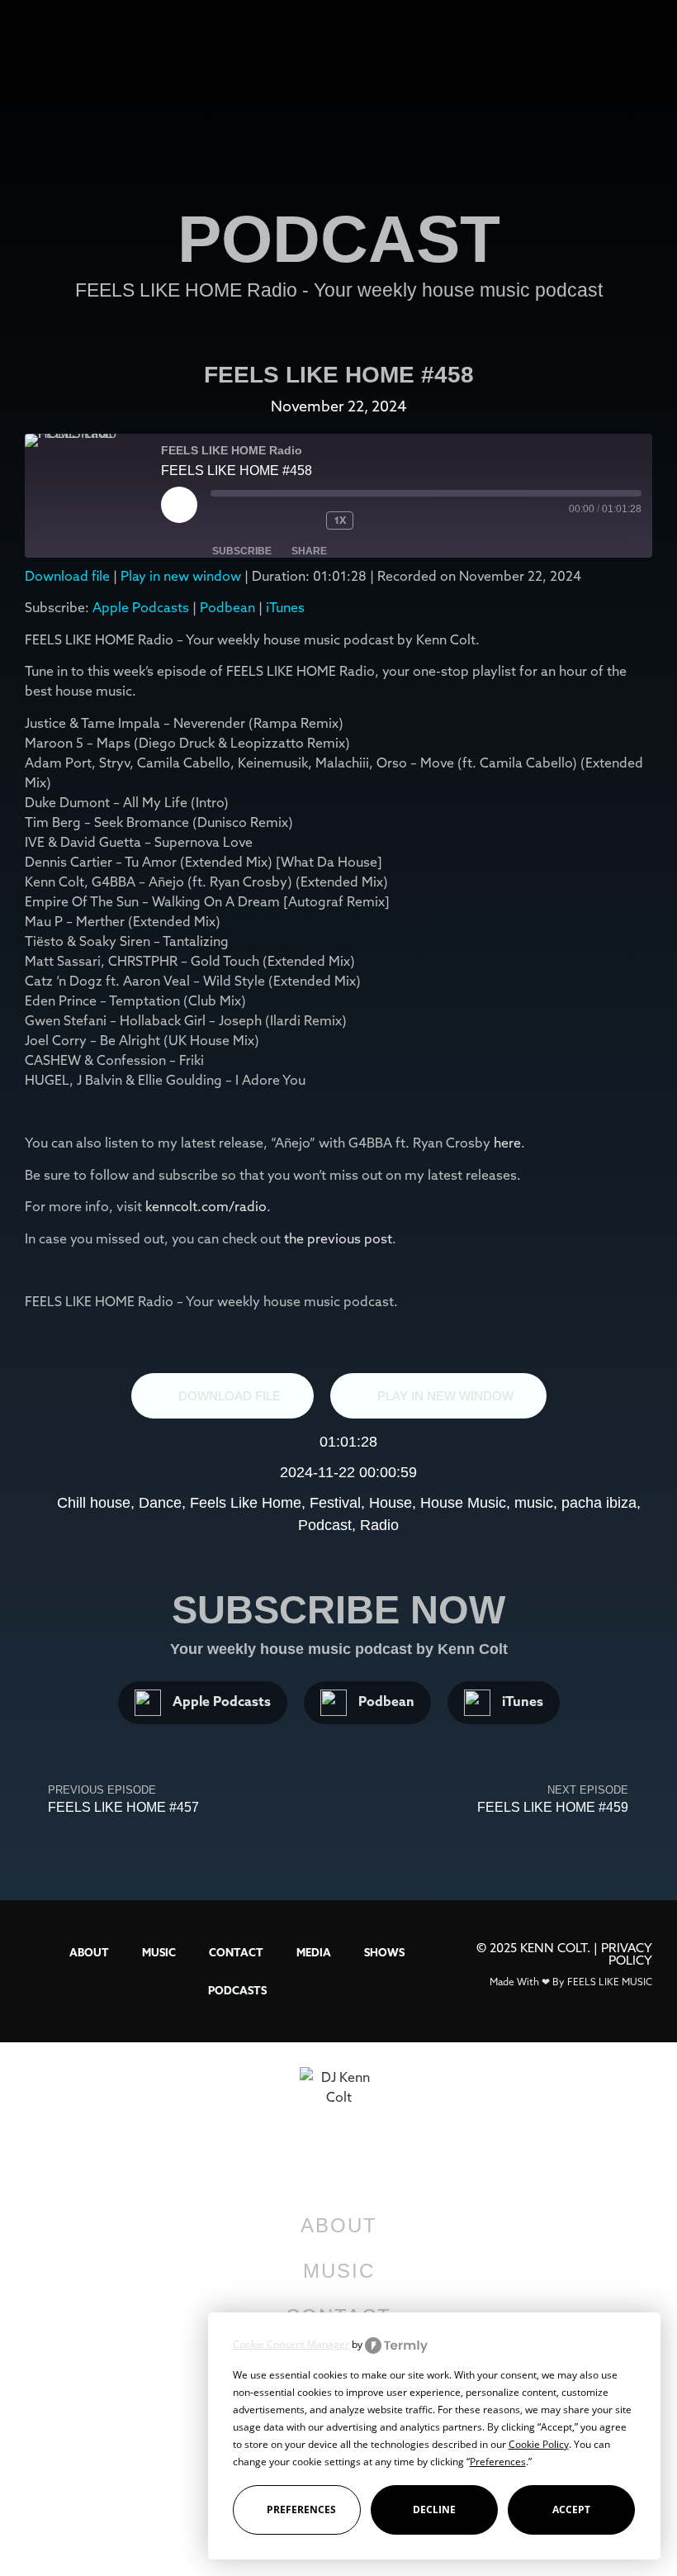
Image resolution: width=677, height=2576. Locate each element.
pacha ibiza (599, 1503)
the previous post (338, 1238)
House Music (463, 1503)
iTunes (285, 607)
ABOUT (89, 1952)
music (534, 1503)
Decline (434, 2509)
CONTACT (236, 1952)
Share (309, 551)
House (391, 1503)
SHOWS (384, 1952)
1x (340, 520)
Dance (160, 1503)
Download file (67, 576)
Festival (335, 1503)
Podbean (227, 607)
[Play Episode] (179, 505)
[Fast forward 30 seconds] (395, 520)
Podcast (325, 1525)
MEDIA (314, 1952)
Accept (571, 2509)
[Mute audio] (244, 520)
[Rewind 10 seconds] (301, 520)
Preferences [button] (498, 2462)
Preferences (301, 2509)
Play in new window (181, 576)
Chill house (94, 1503)
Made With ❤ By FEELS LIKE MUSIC (571, 1982)
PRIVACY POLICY (627, 1954)
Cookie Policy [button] (539, 2444)
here (507, 1143)
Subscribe (242, 551)
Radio (379, 1525)
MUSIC (159, 1952)
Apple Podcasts (141, 607)
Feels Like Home (246, 1503)
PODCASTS (237, 1990)
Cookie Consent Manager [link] (291, 2344)
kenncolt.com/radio (206, 1206)
